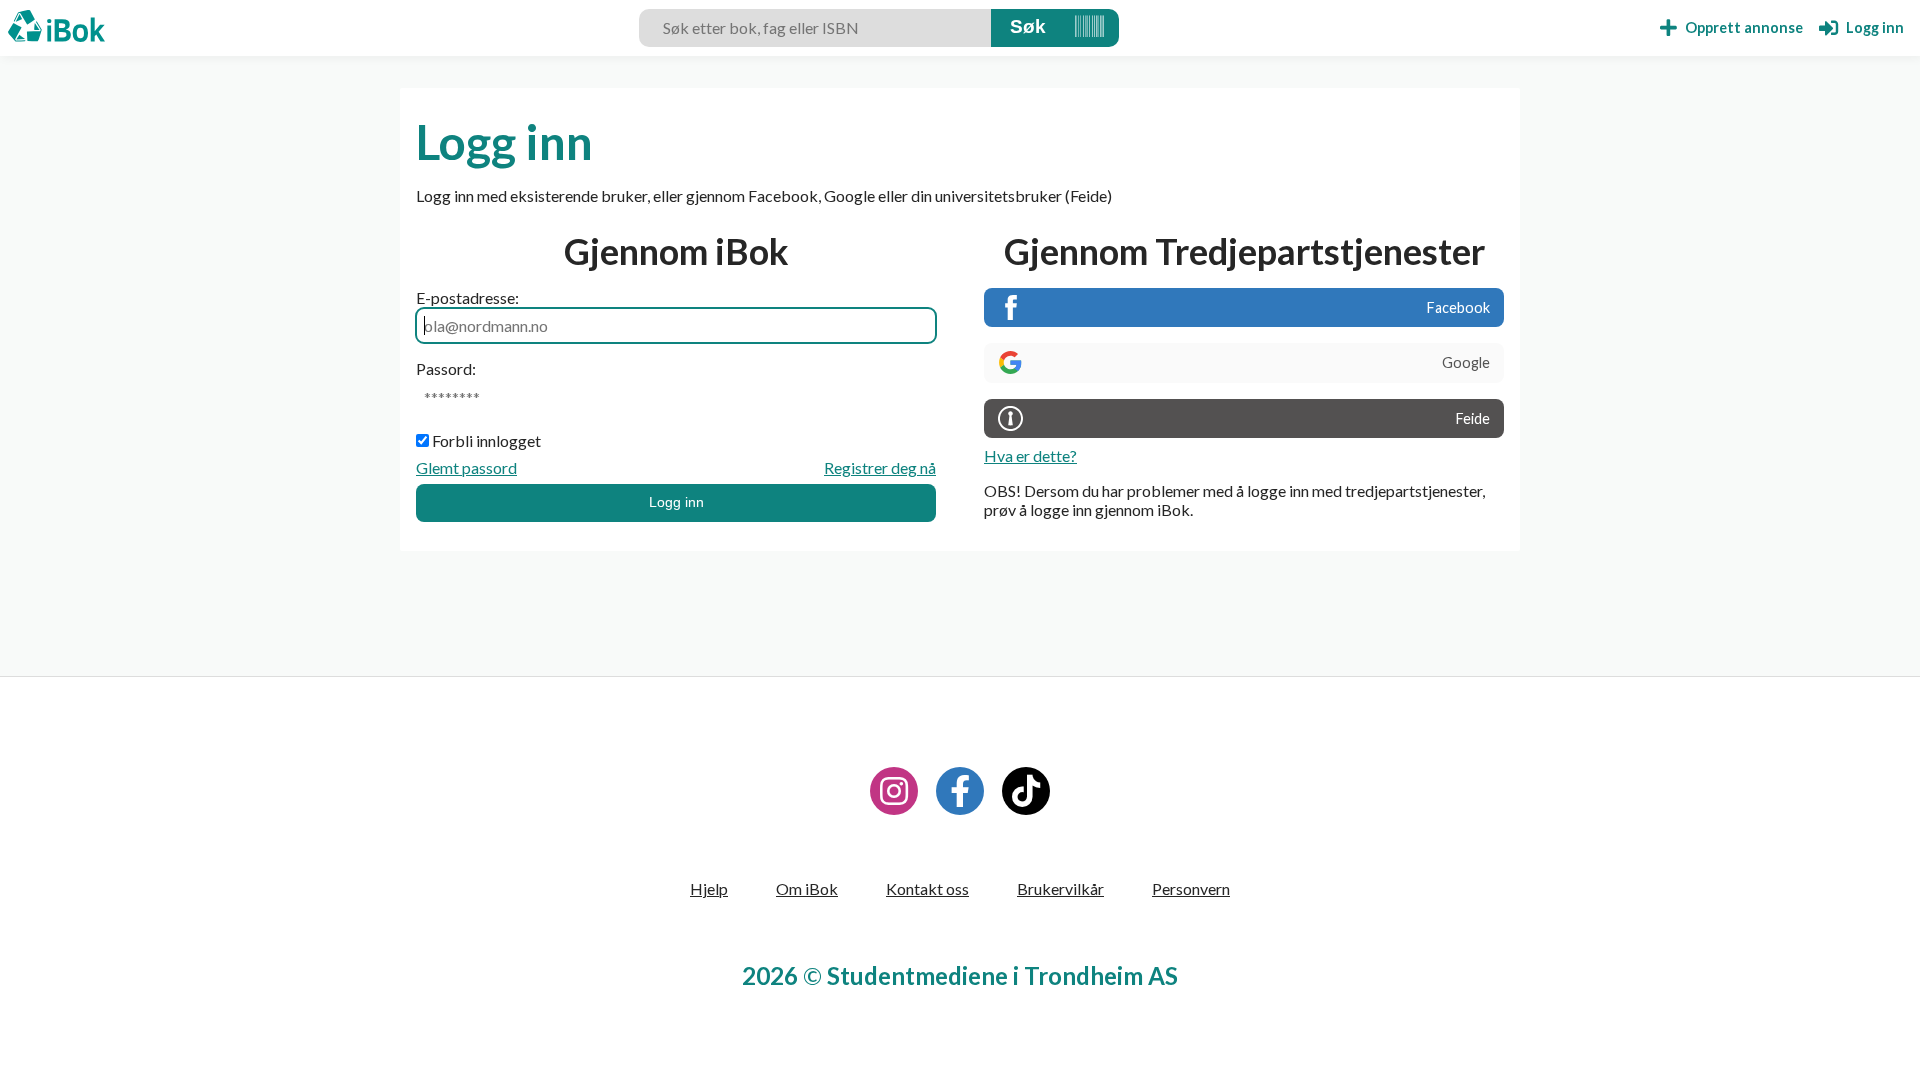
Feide (1473, 418)
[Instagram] (894, 791)
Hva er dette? (1030, 455)
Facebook (1458, 307)
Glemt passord (466, 467)
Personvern (1191, 888)
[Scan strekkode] (1089, 28)
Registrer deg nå (880, 467)
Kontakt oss (927, 888)
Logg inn (676, 502)
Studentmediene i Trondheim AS (1002, 975)
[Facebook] (960, 791)
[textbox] (815, 28)
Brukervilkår (1060, 888)
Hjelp (709, 888)
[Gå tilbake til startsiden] (56, 28)
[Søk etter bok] (1028, 28)
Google (1466, 362)
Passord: (446, 368)
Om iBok (807, 888)
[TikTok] (1026, 791)
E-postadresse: (467, 297)
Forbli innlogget (486, 440)
